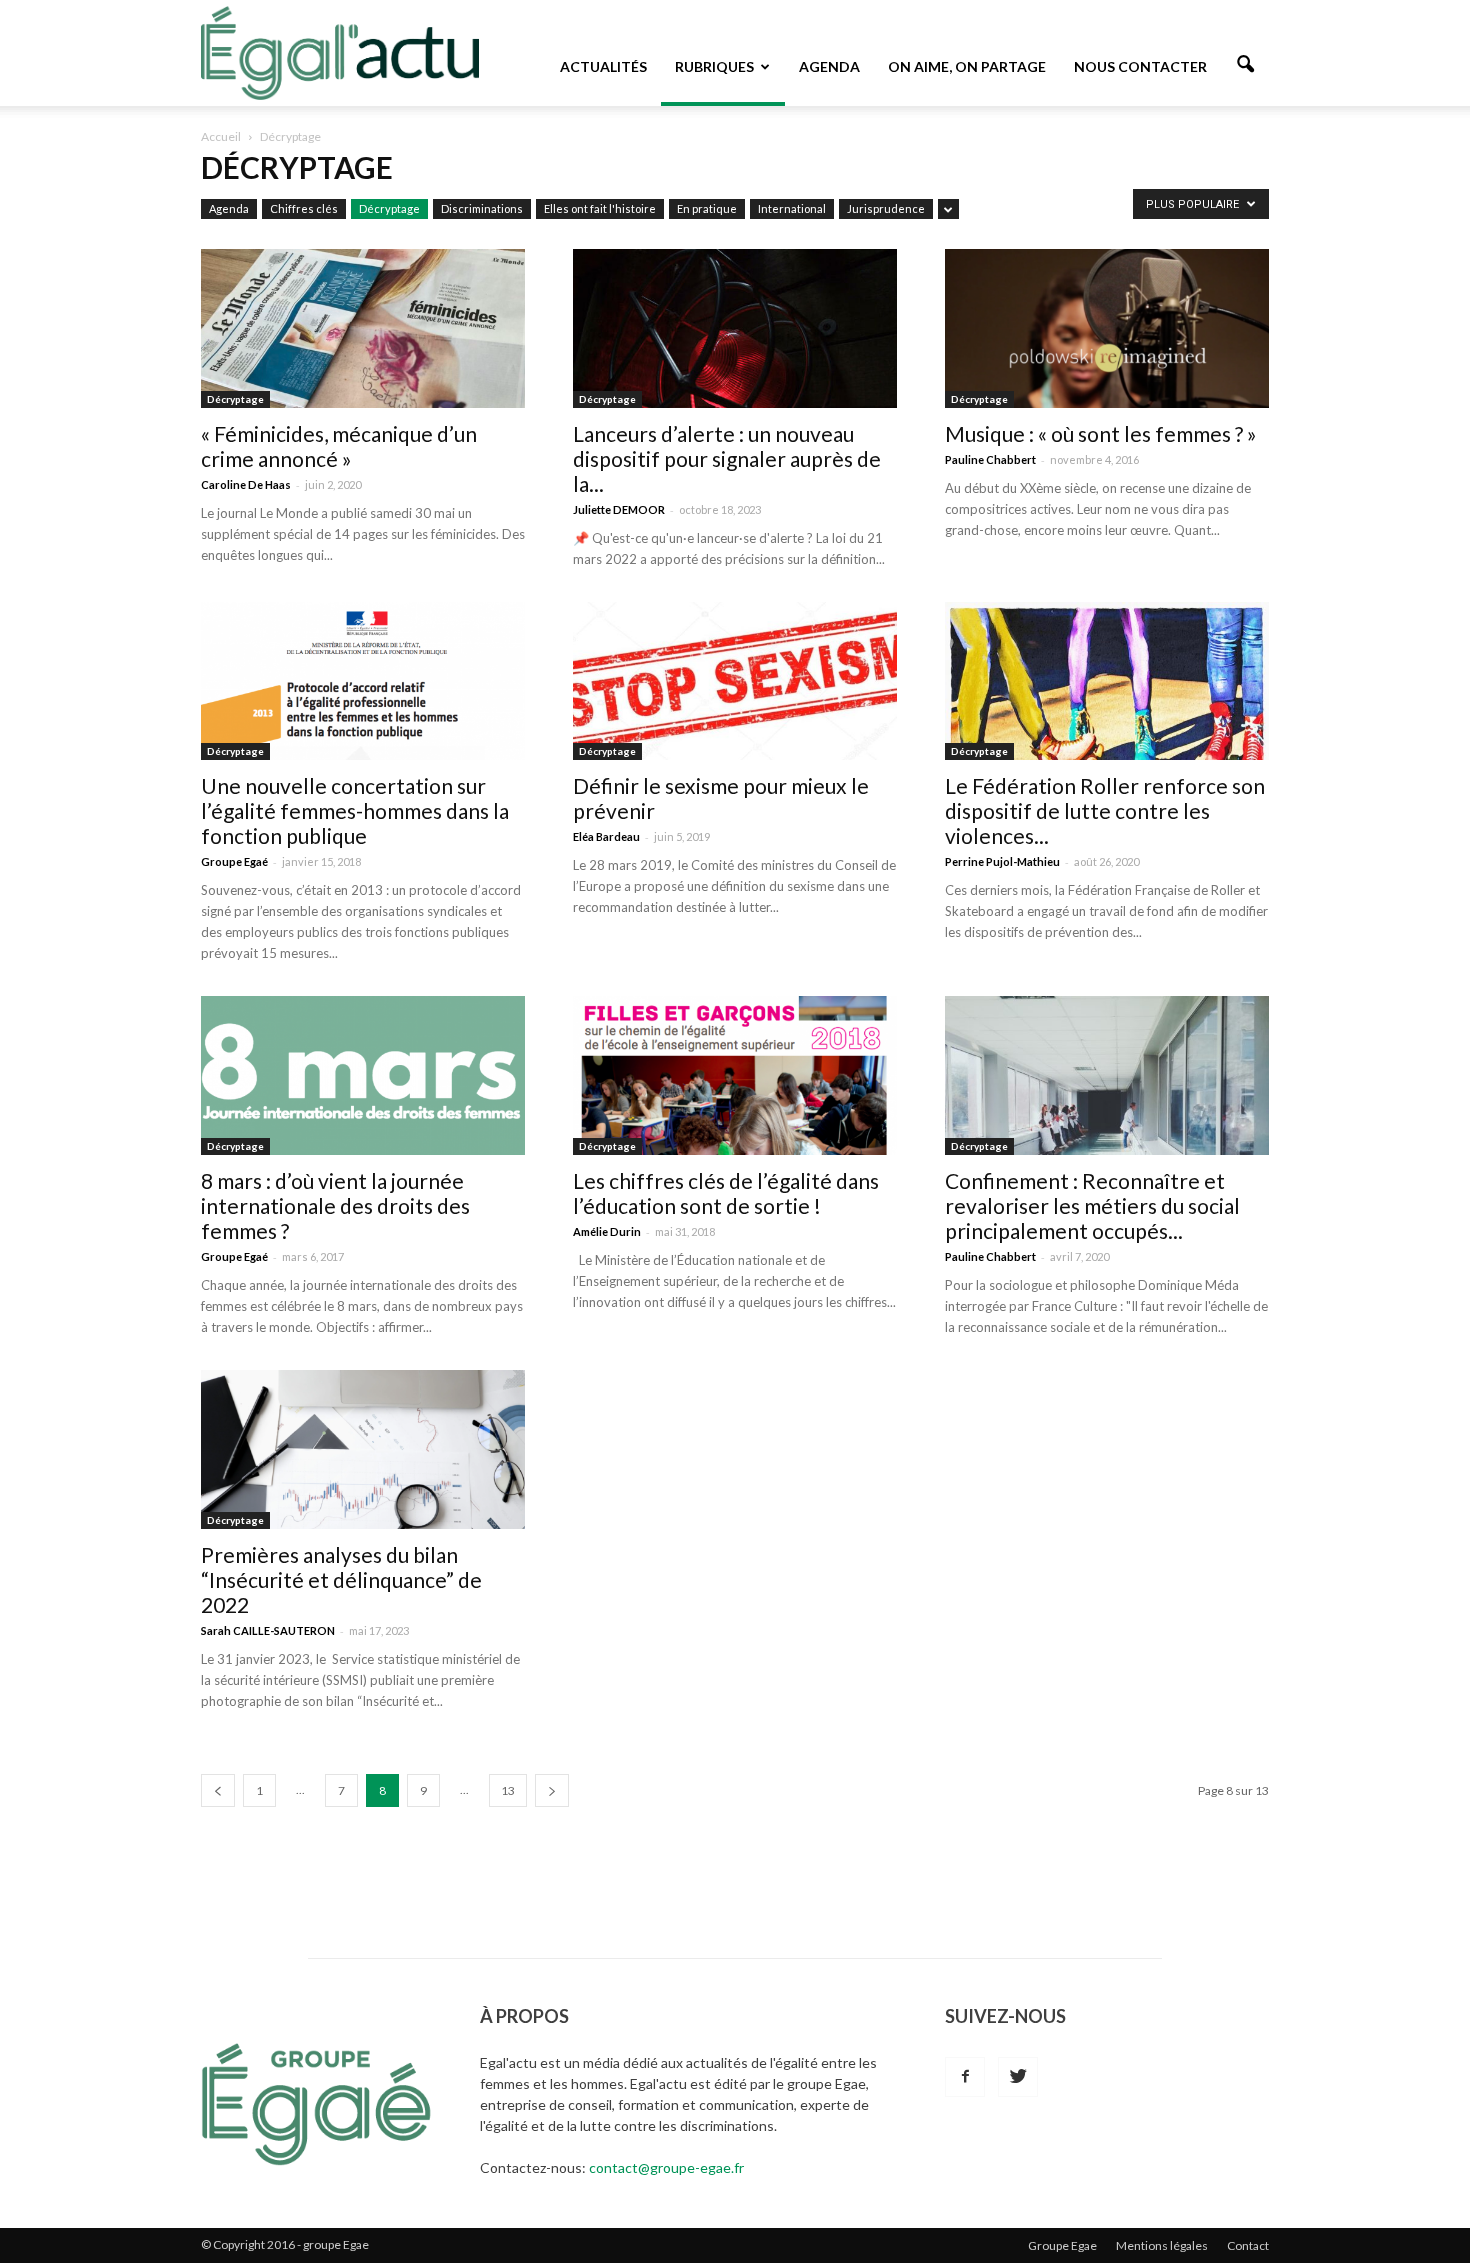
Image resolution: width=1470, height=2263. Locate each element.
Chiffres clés (304, 208)
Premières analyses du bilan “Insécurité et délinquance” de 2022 (341, 1579)
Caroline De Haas (246, 484)
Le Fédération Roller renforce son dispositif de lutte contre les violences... (1105, 810)
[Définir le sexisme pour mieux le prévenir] (735, 681)
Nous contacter (1140, 66)
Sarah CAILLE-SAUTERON (268, 1630)
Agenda (829, 66)
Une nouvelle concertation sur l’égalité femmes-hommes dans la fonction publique (355, 810)
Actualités (603, 66)
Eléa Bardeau (606, 836)
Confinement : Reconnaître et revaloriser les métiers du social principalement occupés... (1092, 1205)
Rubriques (714, 66)
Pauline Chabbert (990, 459)
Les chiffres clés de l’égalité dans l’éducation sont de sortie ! (726, 1193)
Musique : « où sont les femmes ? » (1101, 433)
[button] (1245, 65)
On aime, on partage (967, 66)
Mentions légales (1162, 2245)
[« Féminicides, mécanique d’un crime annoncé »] (363, 328)
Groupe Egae (1062, 2245)
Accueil (221, 136)
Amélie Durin (607, 1231)
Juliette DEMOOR (619, 509)
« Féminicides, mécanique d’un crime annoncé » (339, 446)
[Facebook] (965, 2077)
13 (508, 1790)
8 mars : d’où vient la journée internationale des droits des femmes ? (335, 1205)
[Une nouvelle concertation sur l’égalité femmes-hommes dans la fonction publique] (363, 681)
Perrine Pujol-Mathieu (1002, 861)
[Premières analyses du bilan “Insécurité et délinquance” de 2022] (363, 1449)
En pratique (707, 208)
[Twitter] (1018, 2077)
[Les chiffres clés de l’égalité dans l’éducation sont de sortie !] (735, 1075)
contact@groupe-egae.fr (666, 2167)
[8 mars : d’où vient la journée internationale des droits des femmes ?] (363, 1075)
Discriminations (482, 208)
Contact (1248, 2245)
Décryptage (389, 208)
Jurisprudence (886, 208)
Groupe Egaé (234, 861)
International (792, 208)
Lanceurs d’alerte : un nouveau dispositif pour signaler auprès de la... (727, 458)
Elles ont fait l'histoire (600, 208)
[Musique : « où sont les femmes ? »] (1107, 328)
